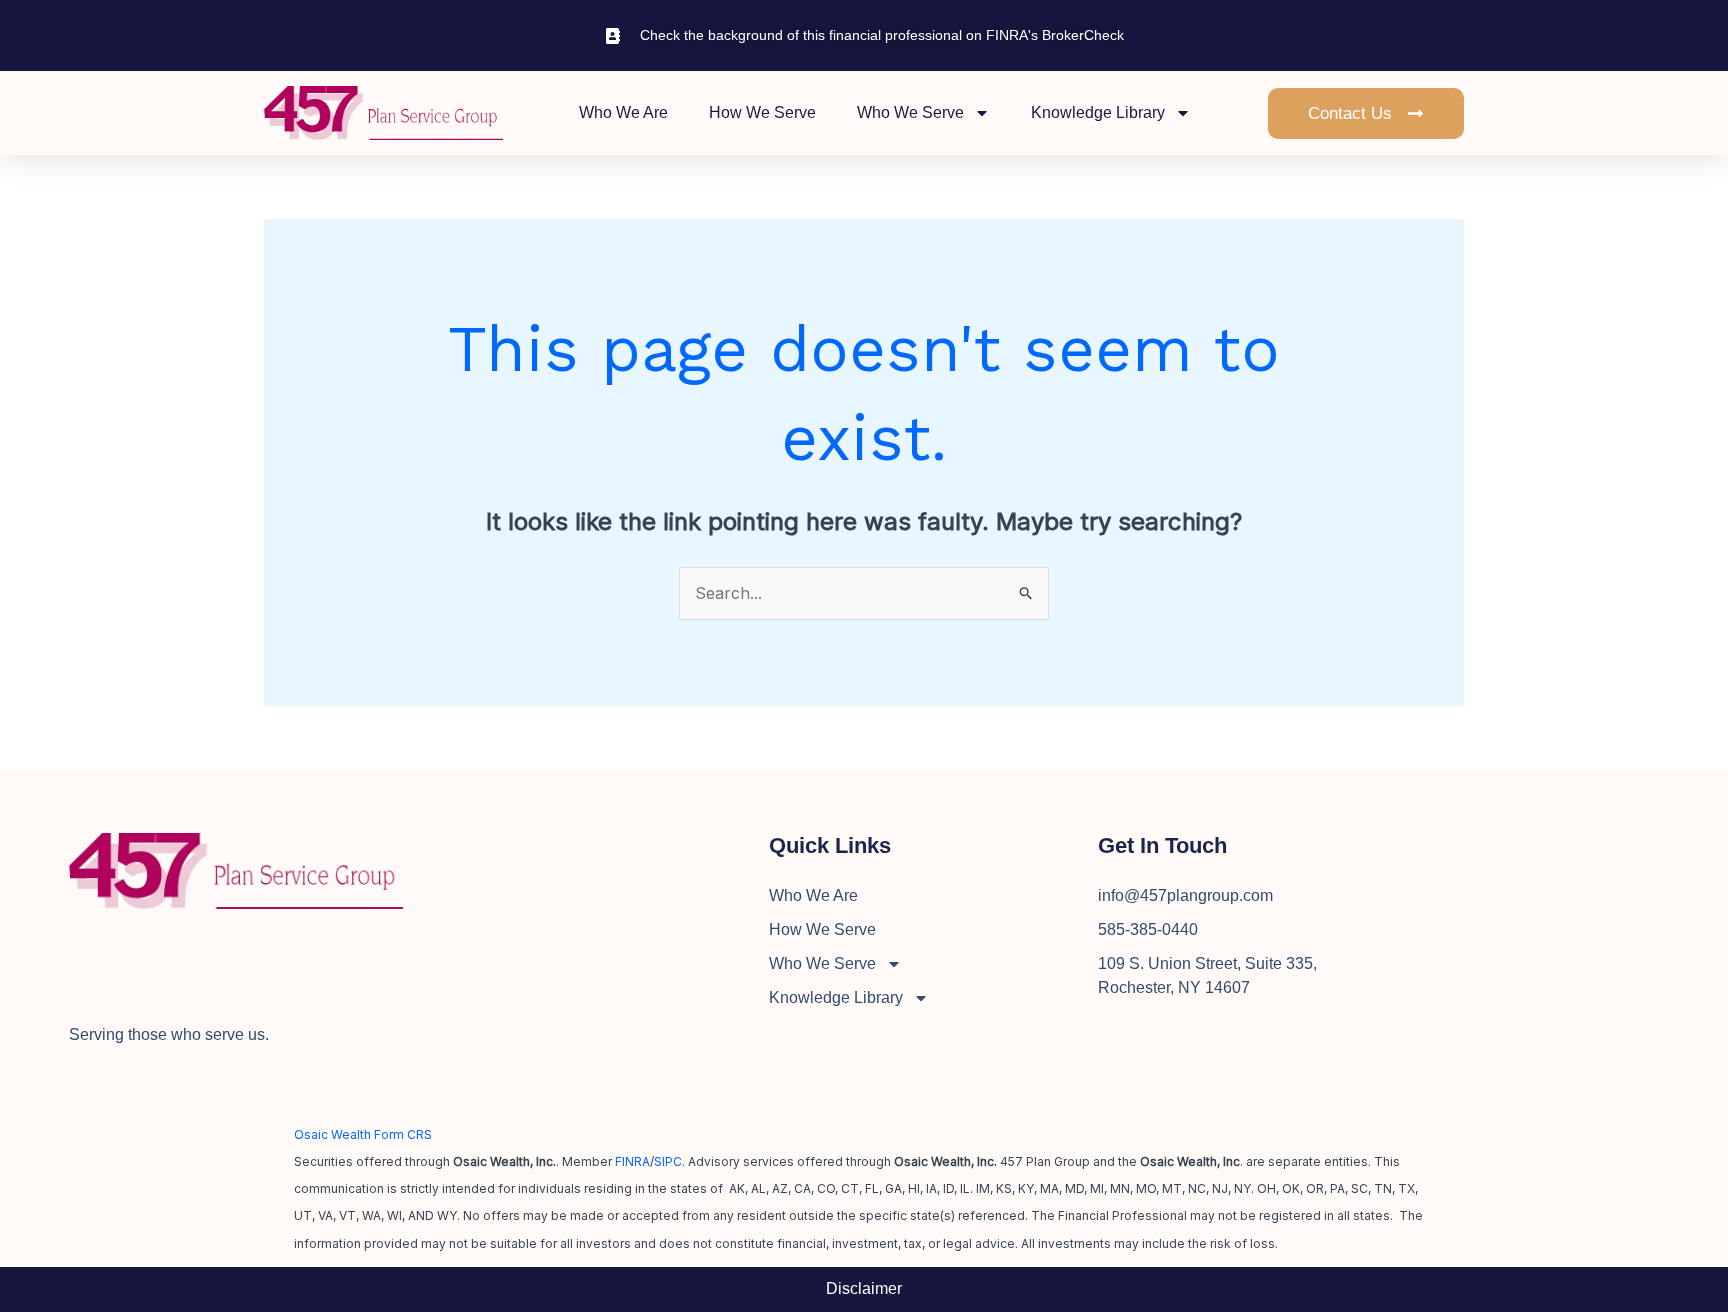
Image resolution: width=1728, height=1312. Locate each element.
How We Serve (762, 112)
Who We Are (623, 112)
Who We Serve (910, 112)
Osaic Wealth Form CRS (363, 1134)
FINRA (632, 1161)
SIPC (668, 1161)
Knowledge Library (1098, 112)
